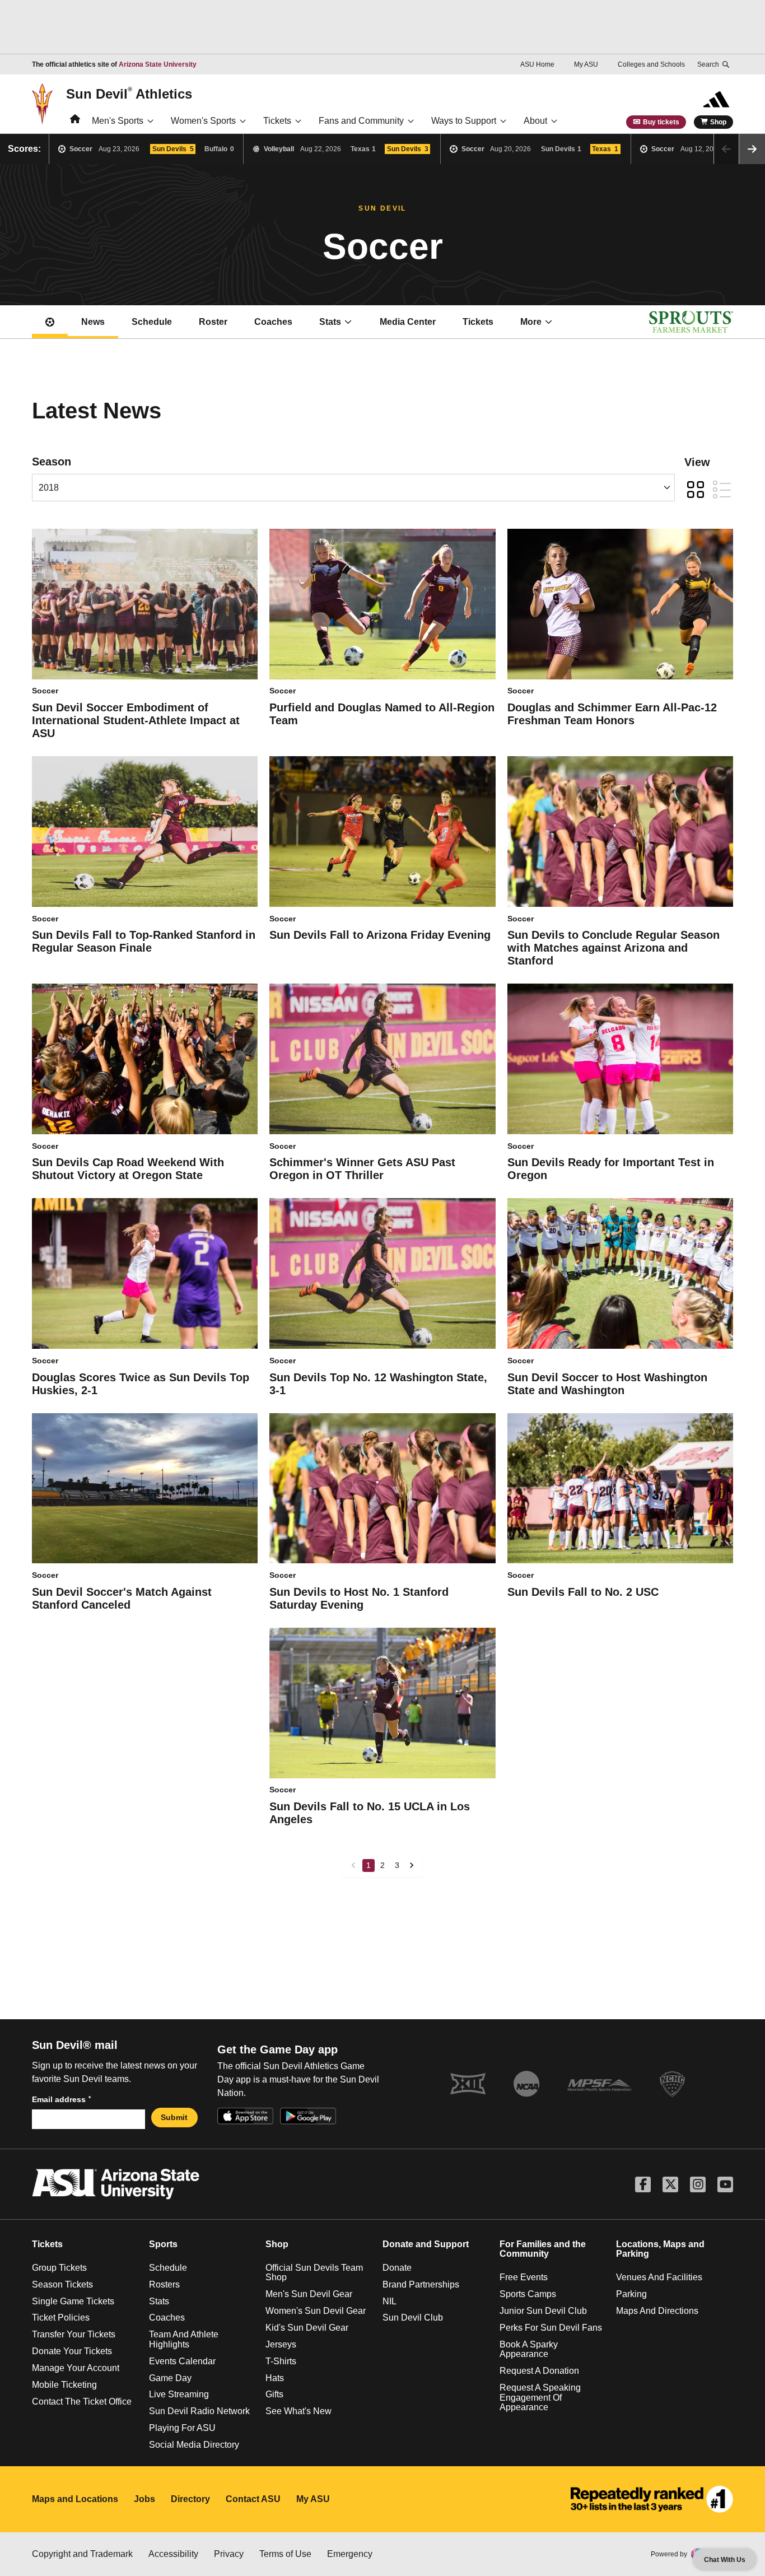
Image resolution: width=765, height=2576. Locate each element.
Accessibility (173, 2554)
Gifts (274, 2394)
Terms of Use (285, 2554)
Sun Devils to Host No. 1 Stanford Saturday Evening (359, 1598)
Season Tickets (62, 2284)
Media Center (408, 322)
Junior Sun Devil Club (543, 2311)
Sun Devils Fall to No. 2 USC (583, 1592)
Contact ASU (253, 2499)
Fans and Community (361, 121)
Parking (631, 2294)
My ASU (586, 64)
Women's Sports (203, 121)
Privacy (229, 2554)
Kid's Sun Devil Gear (307, 2328)
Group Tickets (59, 2268)
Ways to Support (464, 121)
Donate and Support (426, 2244)
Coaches (273, 322)
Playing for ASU (182, 2428)
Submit (174, 2117)
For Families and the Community (543, 2249)
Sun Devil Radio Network (199, 2411)
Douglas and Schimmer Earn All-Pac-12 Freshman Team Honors (612, 714)
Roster (213, 322)
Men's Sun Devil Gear (309, 2294)
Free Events (524, 2277)
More (531, 322)
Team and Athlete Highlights (184, 2339)
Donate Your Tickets (72, 2351)
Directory (190, 2499)
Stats (330, 322)
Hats (275, 2378)
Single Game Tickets (73, 2301)
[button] (752, 149)
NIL (390, 2301)
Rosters (164, 2284)
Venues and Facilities (659, 2277)
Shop (718, 122)
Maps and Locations (75, 2499)
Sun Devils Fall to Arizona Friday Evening (380, 935)
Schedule (152, 322)
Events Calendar (182, 2361)
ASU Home (537, 64)
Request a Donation (539, 2371)
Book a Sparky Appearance (529, 2349)
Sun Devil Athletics (129, 94)
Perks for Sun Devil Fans (551, 2328)
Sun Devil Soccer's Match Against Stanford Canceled (122, 1598)
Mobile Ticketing (64, 2385)
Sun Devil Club (413, 2318)
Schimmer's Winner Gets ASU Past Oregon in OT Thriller (362, 1169)
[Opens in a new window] (652, 2499)
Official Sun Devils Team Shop (314, 2273)
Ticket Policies (61, 2318)
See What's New (298, 2411)
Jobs (144, 2499)
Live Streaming (179, 2394)
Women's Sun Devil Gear (316, 2311)
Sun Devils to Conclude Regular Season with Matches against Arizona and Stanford (614, 948)
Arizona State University (158, 64)
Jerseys (281, 2344)
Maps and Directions (657, 2311)
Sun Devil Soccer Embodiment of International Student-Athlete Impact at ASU (136, 720)
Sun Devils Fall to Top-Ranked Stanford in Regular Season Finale (144, 941)
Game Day (170, 2378)
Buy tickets (661, 122)
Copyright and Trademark (82, 2554)
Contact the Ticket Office (82, 2402)
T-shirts (281, 2361)
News (93, 322)
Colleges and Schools (651, 64)
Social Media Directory (194, 2445)
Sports (163, 2244)
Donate (397, 2268)
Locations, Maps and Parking (660, 2249)
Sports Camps (528, 2294)
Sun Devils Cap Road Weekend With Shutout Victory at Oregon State (128, 1169)
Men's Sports (118, 121)
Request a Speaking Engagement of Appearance (540, 2397)
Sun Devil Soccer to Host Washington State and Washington (607, 1384)
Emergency (350, 2554)
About (535, 121)
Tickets (277, 121)
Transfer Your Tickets (74, 2334)
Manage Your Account (76, 2368)
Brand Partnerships (421, 2284)
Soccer (45, 691)
